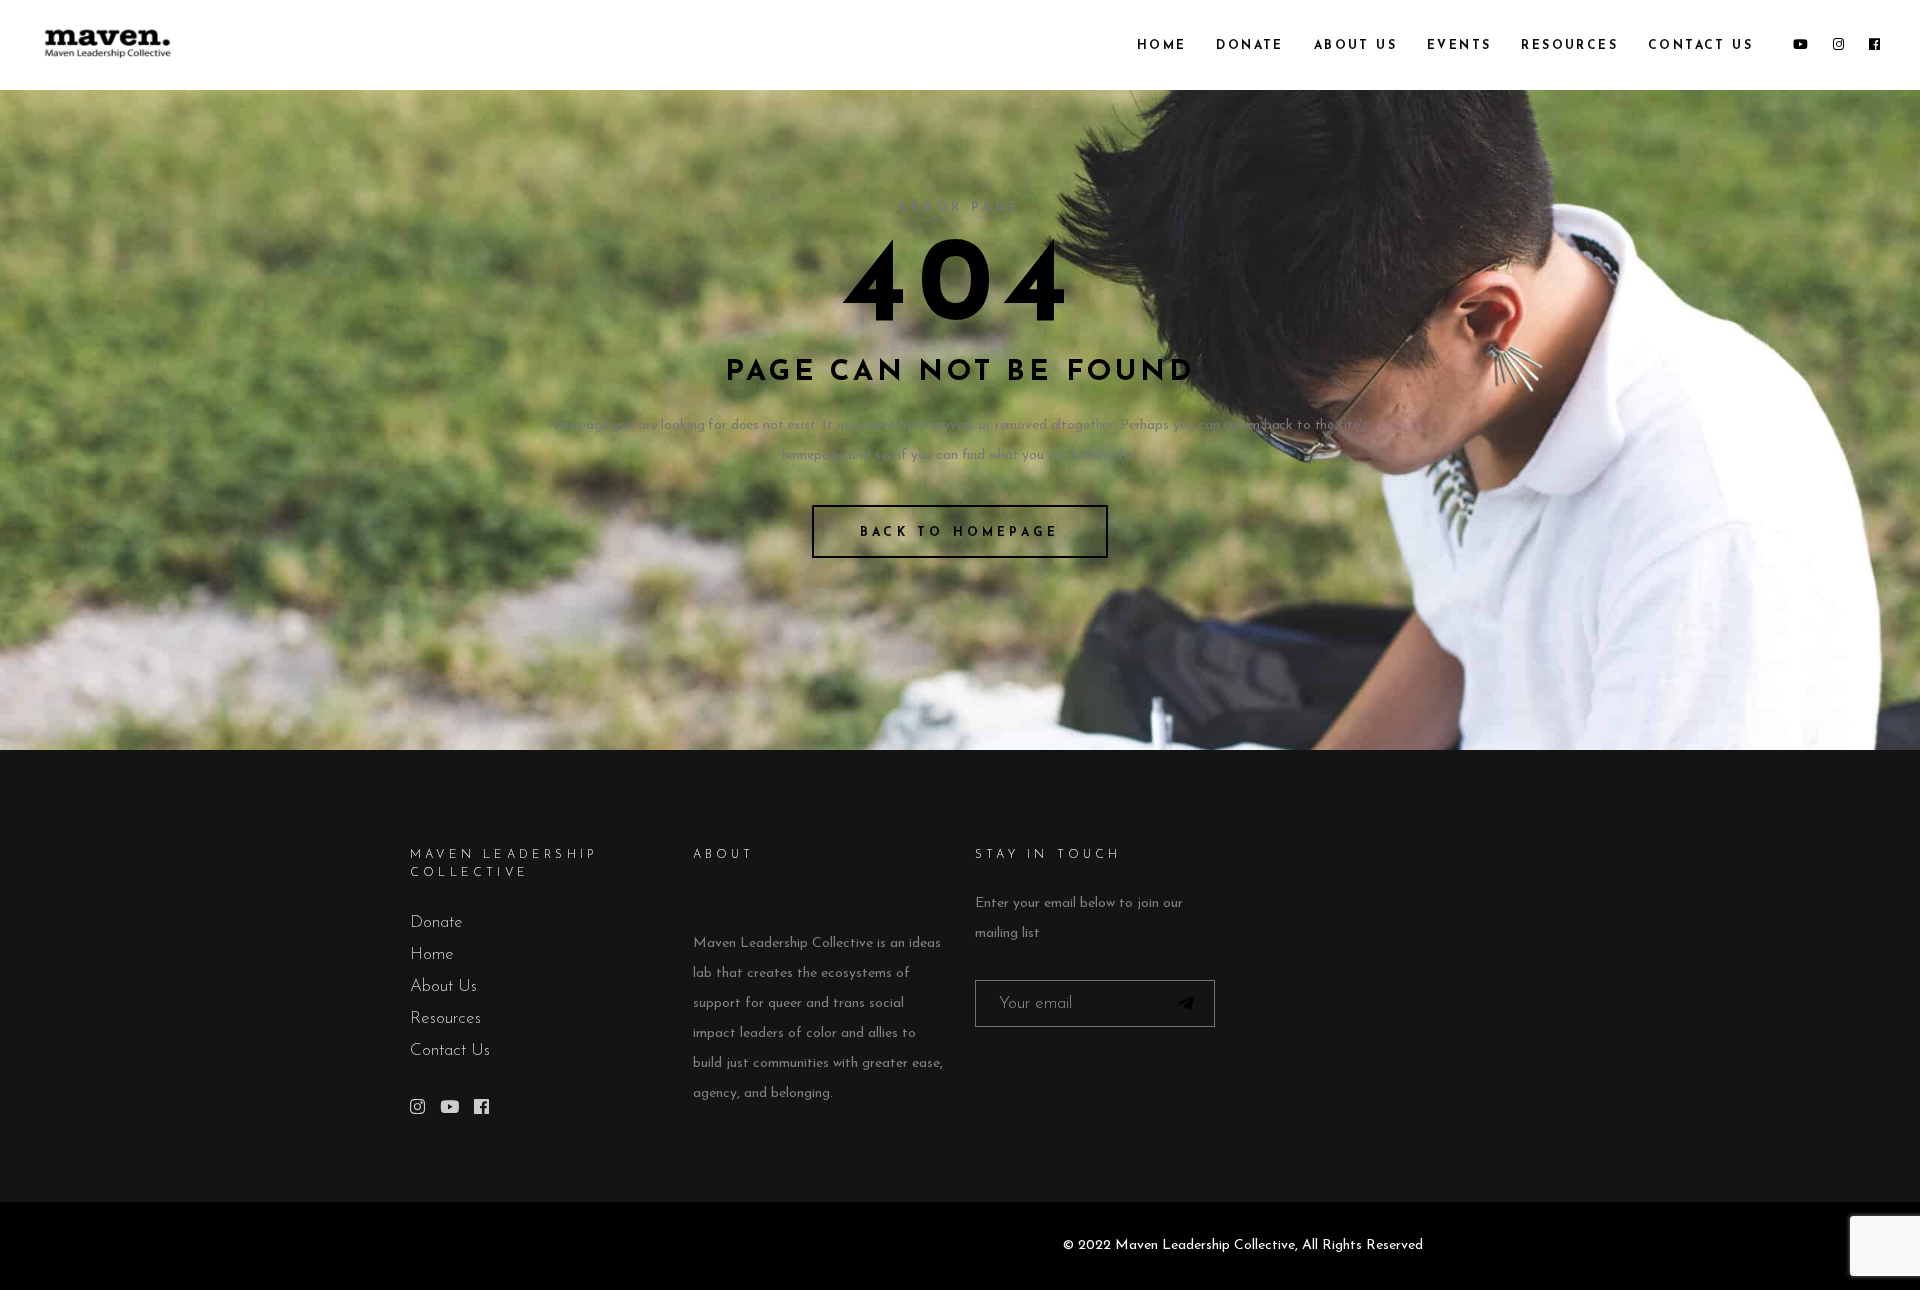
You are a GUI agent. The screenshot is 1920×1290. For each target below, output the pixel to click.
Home (432, 954)
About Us (443, 986)
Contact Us (450, 1050)
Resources (445, 1018)
